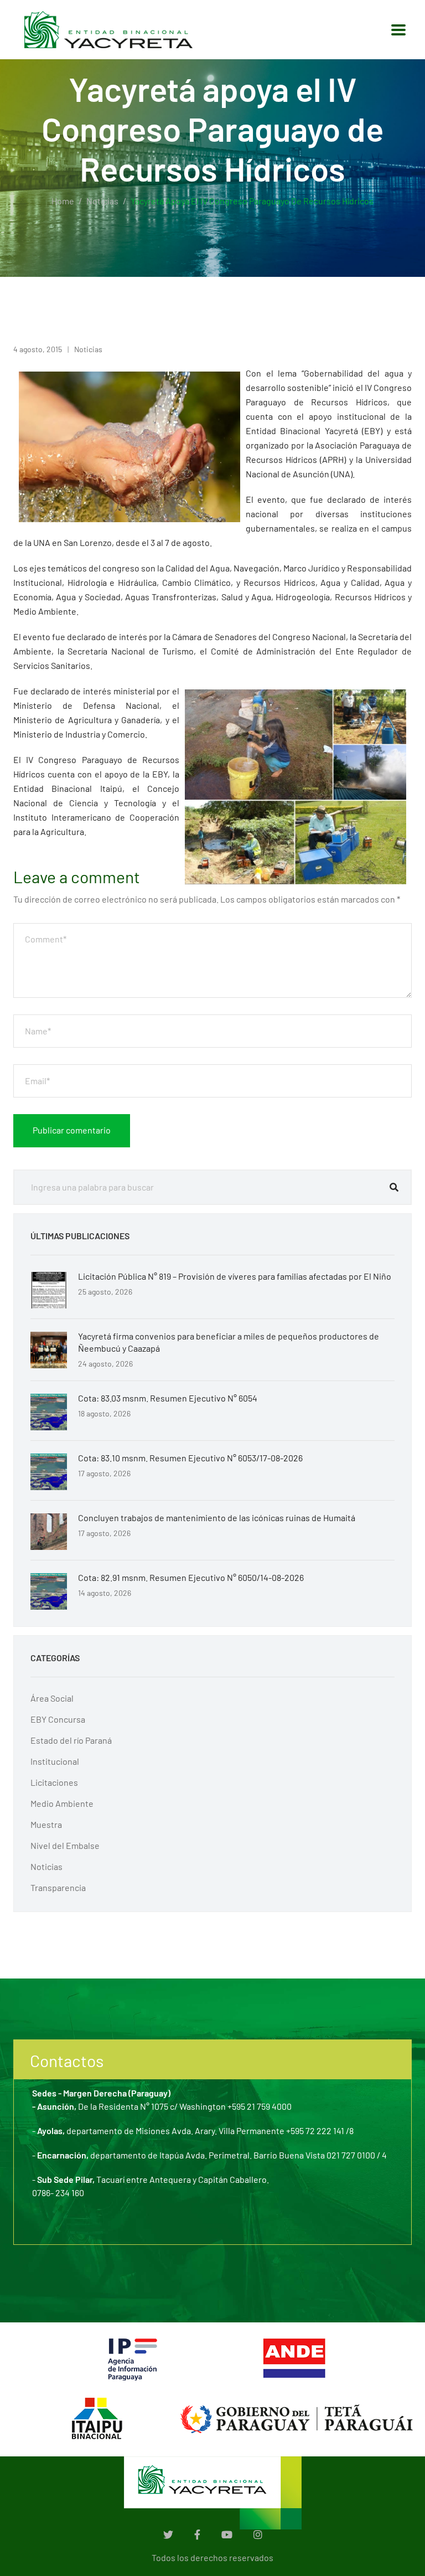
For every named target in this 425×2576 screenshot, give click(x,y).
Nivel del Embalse (65, 1845)
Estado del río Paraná (71, 1740)
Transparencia (58, 1887)
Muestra (46, 1824)
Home (63, 201)
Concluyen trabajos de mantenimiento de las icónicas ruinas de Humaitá (217, 1518)
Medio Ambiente (62, 1803)
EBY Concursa (58, 1719)
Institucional (55, 1761)
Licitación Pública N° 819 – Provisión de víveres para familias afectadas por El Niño (235, 1276)
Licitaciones (54, 1782)
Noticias (102, 201)
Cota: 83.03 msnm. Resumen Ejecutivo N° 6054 (168, 1398)
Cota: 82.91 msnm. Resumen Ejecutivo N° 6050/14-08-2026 (191, 1577)
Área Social (52, 1698)
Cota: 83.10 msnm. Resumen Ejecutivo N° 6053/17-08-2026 (190, 1458)
